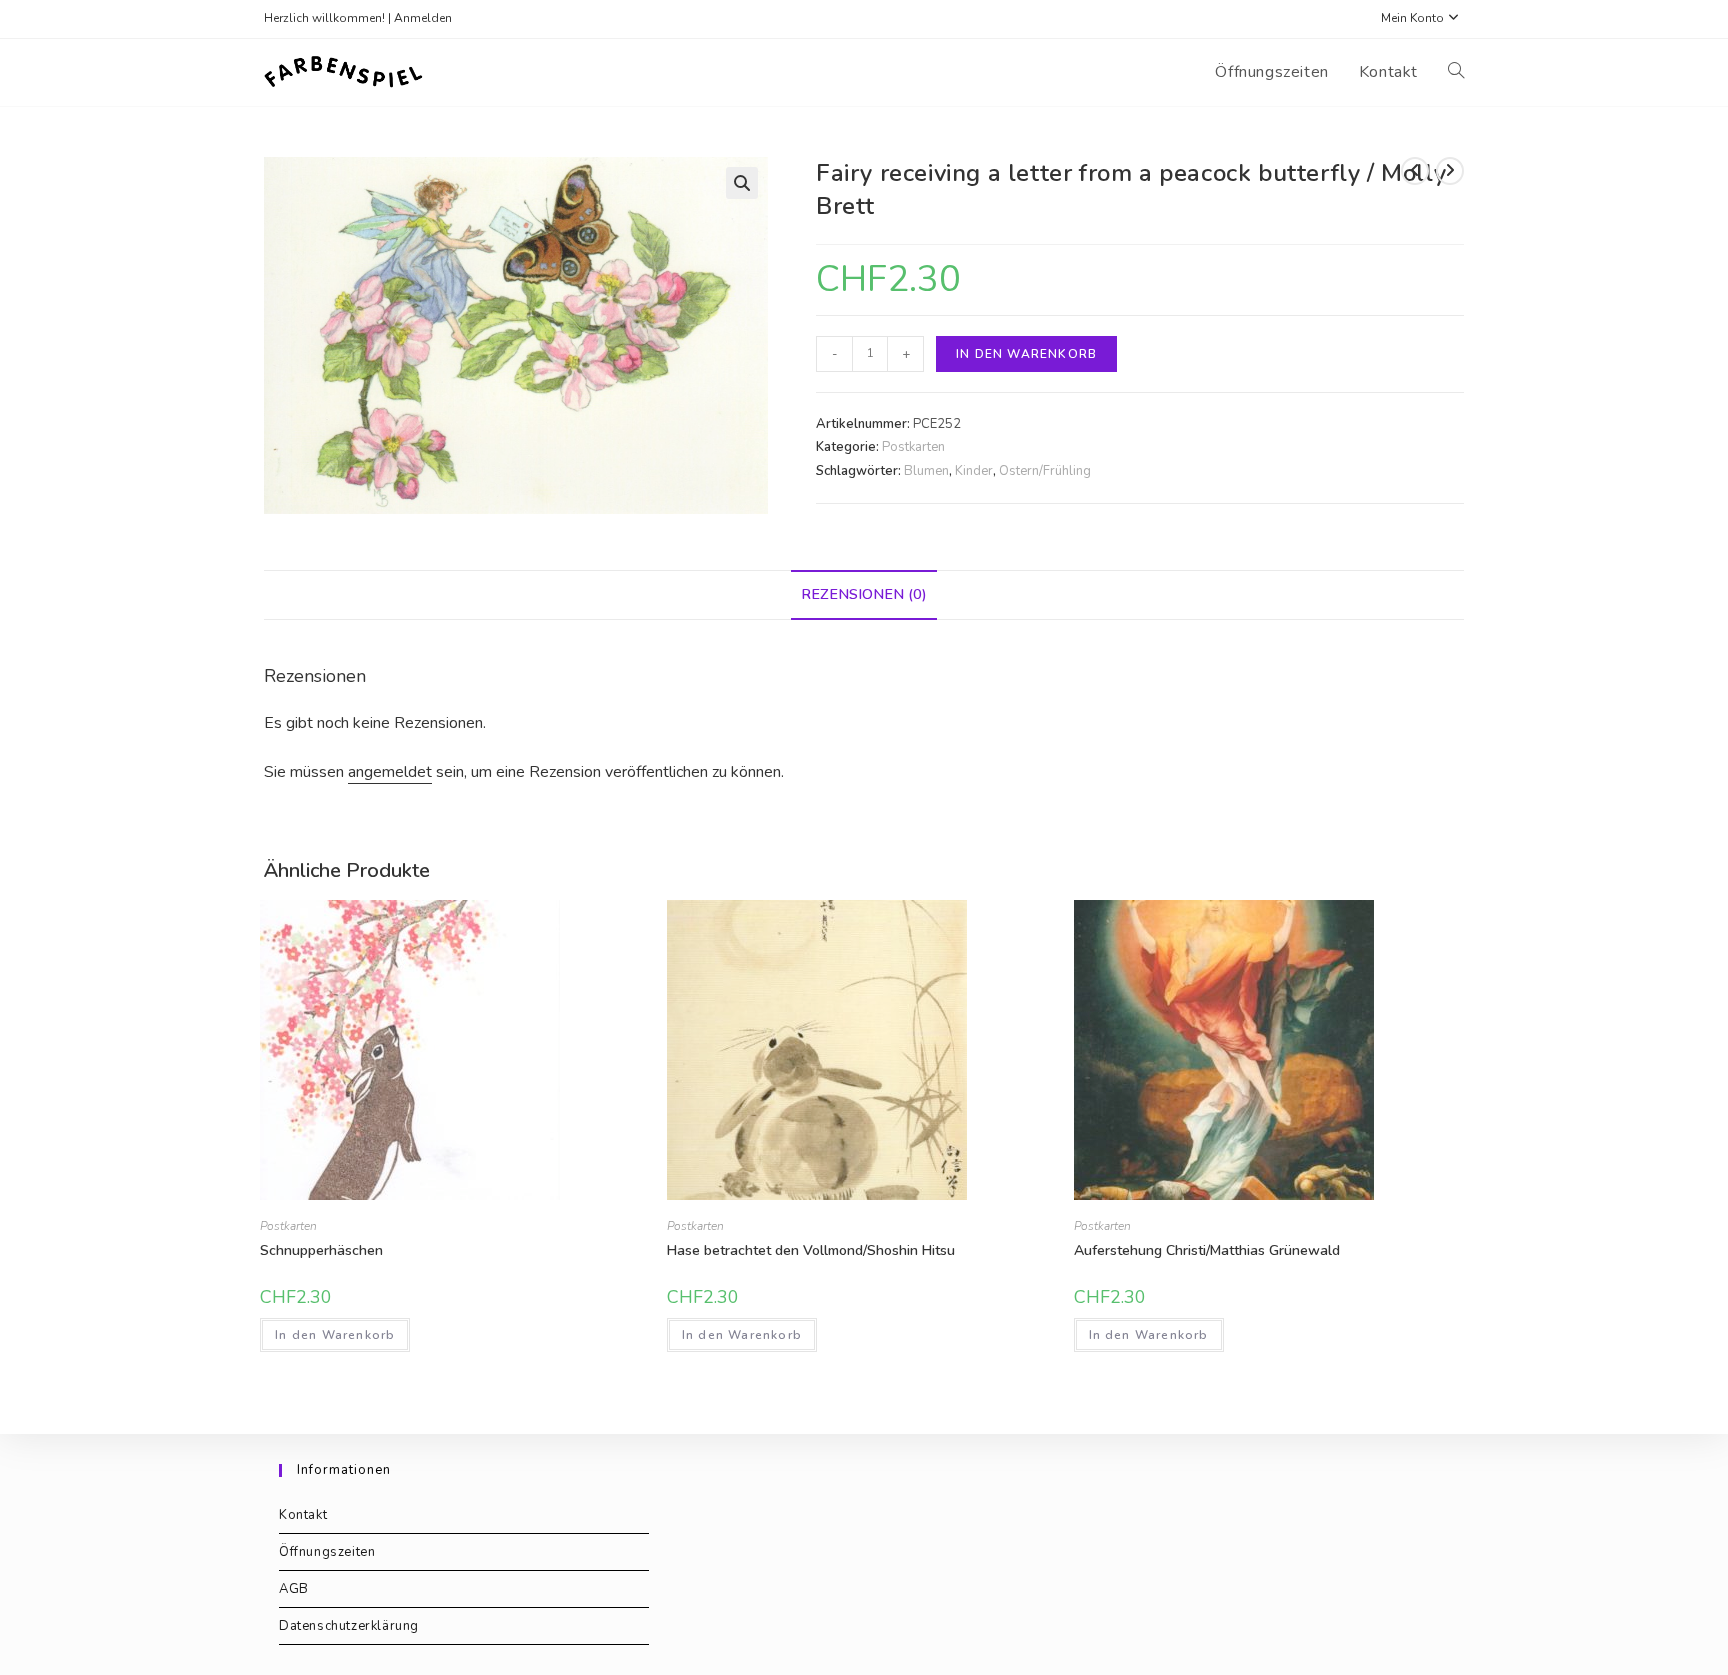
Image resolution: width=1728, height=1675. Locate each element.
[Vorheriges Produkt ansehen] (1415, 171)
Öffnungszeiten (327, 1552)
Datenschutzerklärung (349, 1626)
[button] (742, 183)
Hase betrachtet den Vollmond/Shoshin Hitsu (811, 1250)
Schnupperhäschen (321, 1250)
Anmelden (423, 18)
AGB (294, 1589)
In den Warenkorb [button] (335, 1335)
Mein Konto (1412, 18)
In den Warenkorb (1026, 354)
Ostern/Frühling (1045, 471)
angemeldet (390, 772)
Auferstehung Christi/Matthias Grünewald (1207, 1250)
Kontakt (303, 1515)
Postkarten (913, 447)
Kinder (974, 471)
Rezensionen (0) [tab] (864, 594)
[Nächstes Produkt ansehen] (1450, 171)
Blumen (926, 471)
